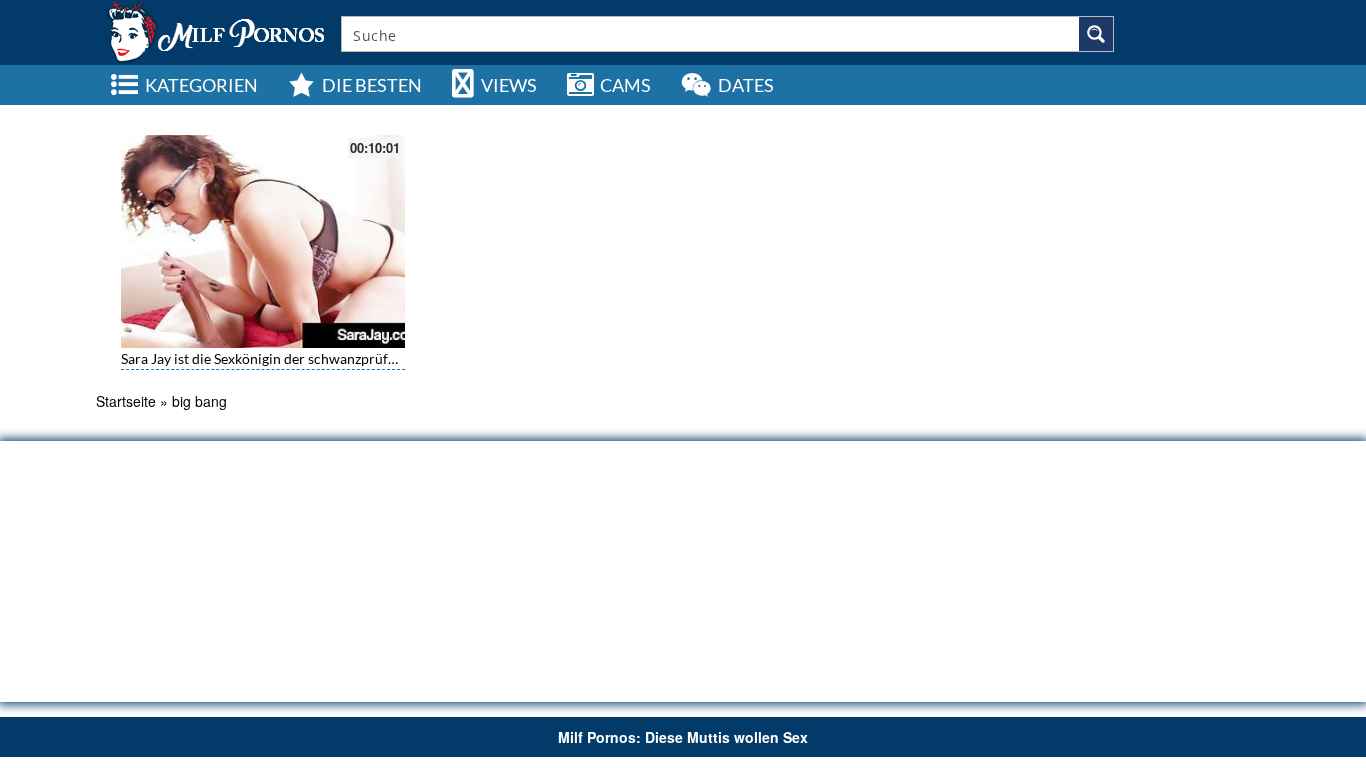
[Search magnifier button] (1096, 34)
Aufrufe (1157, 115)
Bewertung (1222, 115)
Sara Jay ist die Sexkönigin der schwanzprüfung (266, 358)
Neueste (1099, 115)
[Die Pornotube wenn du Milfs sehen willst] (214, 30)
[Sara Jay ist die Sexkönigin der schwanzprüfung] (263, 241)
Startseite (126, 401)
